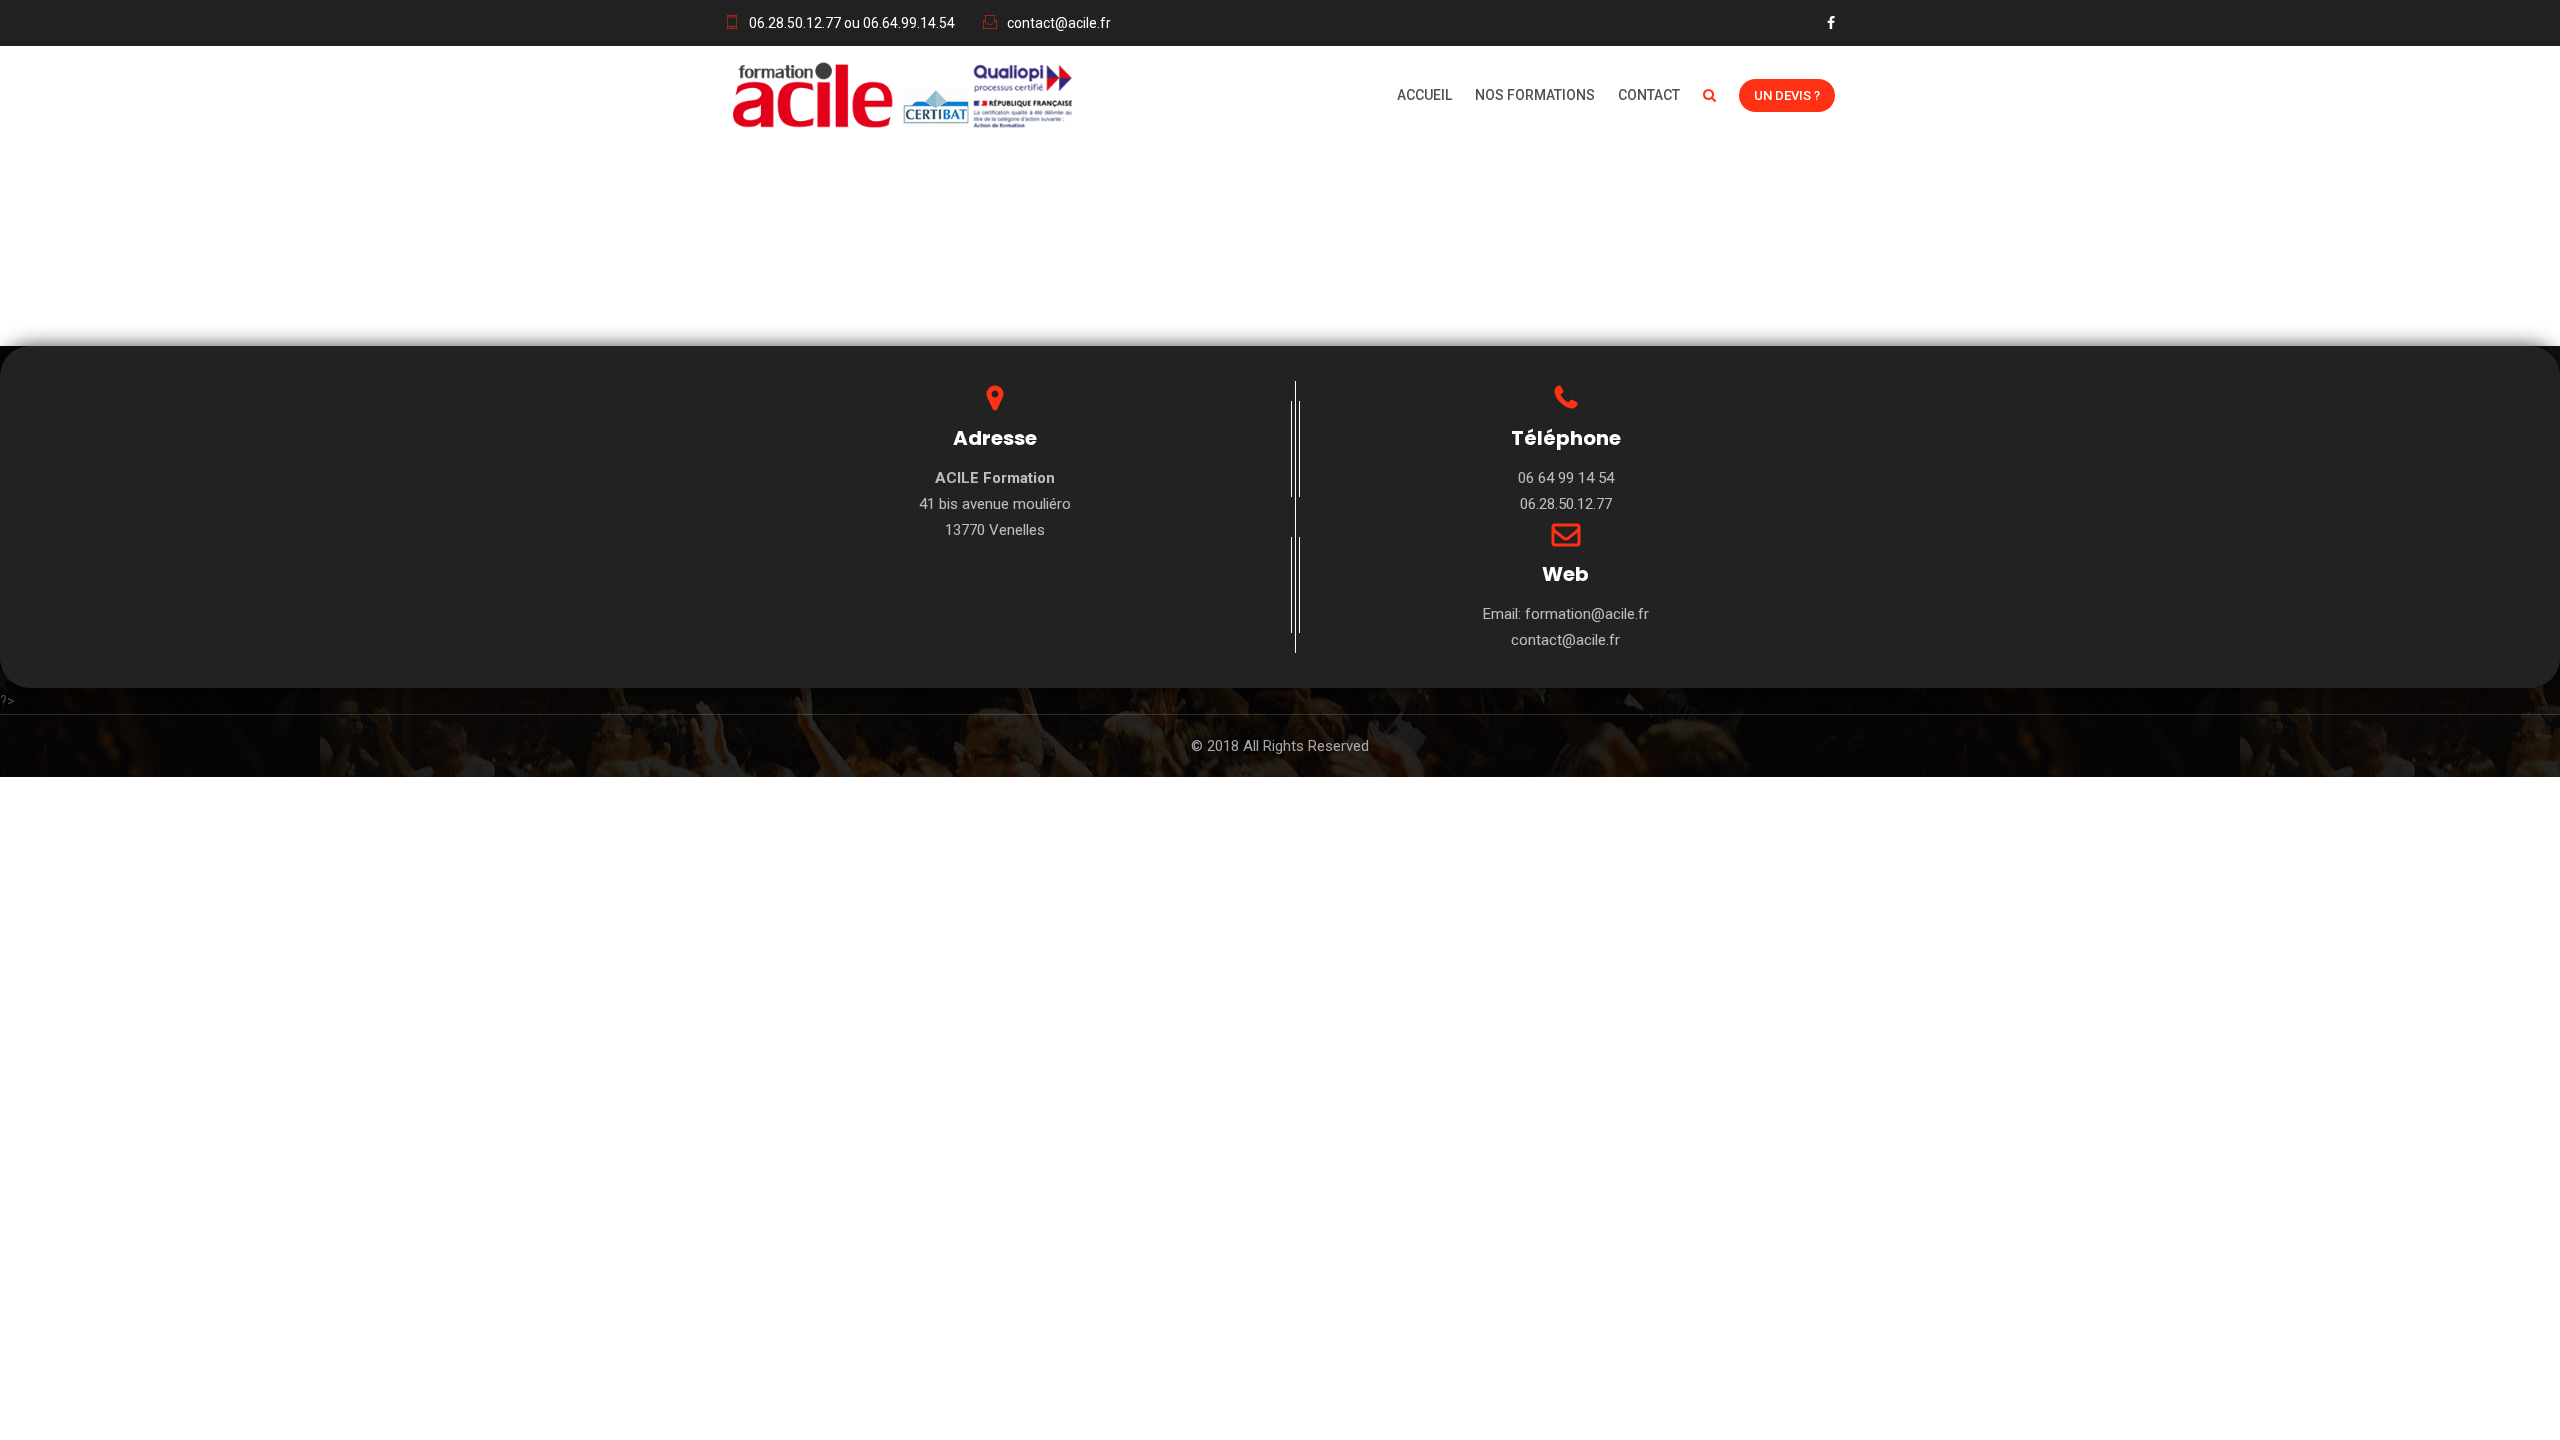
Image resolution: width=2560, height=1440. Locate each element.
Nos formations (1535, 95)
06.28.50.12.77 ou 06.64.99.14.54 (852, 23)
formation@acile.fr (1587, 614)
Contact (1649, 95)
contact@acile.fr (1059, 23)
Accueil (1424, 95)
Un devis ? (1787, 95)
